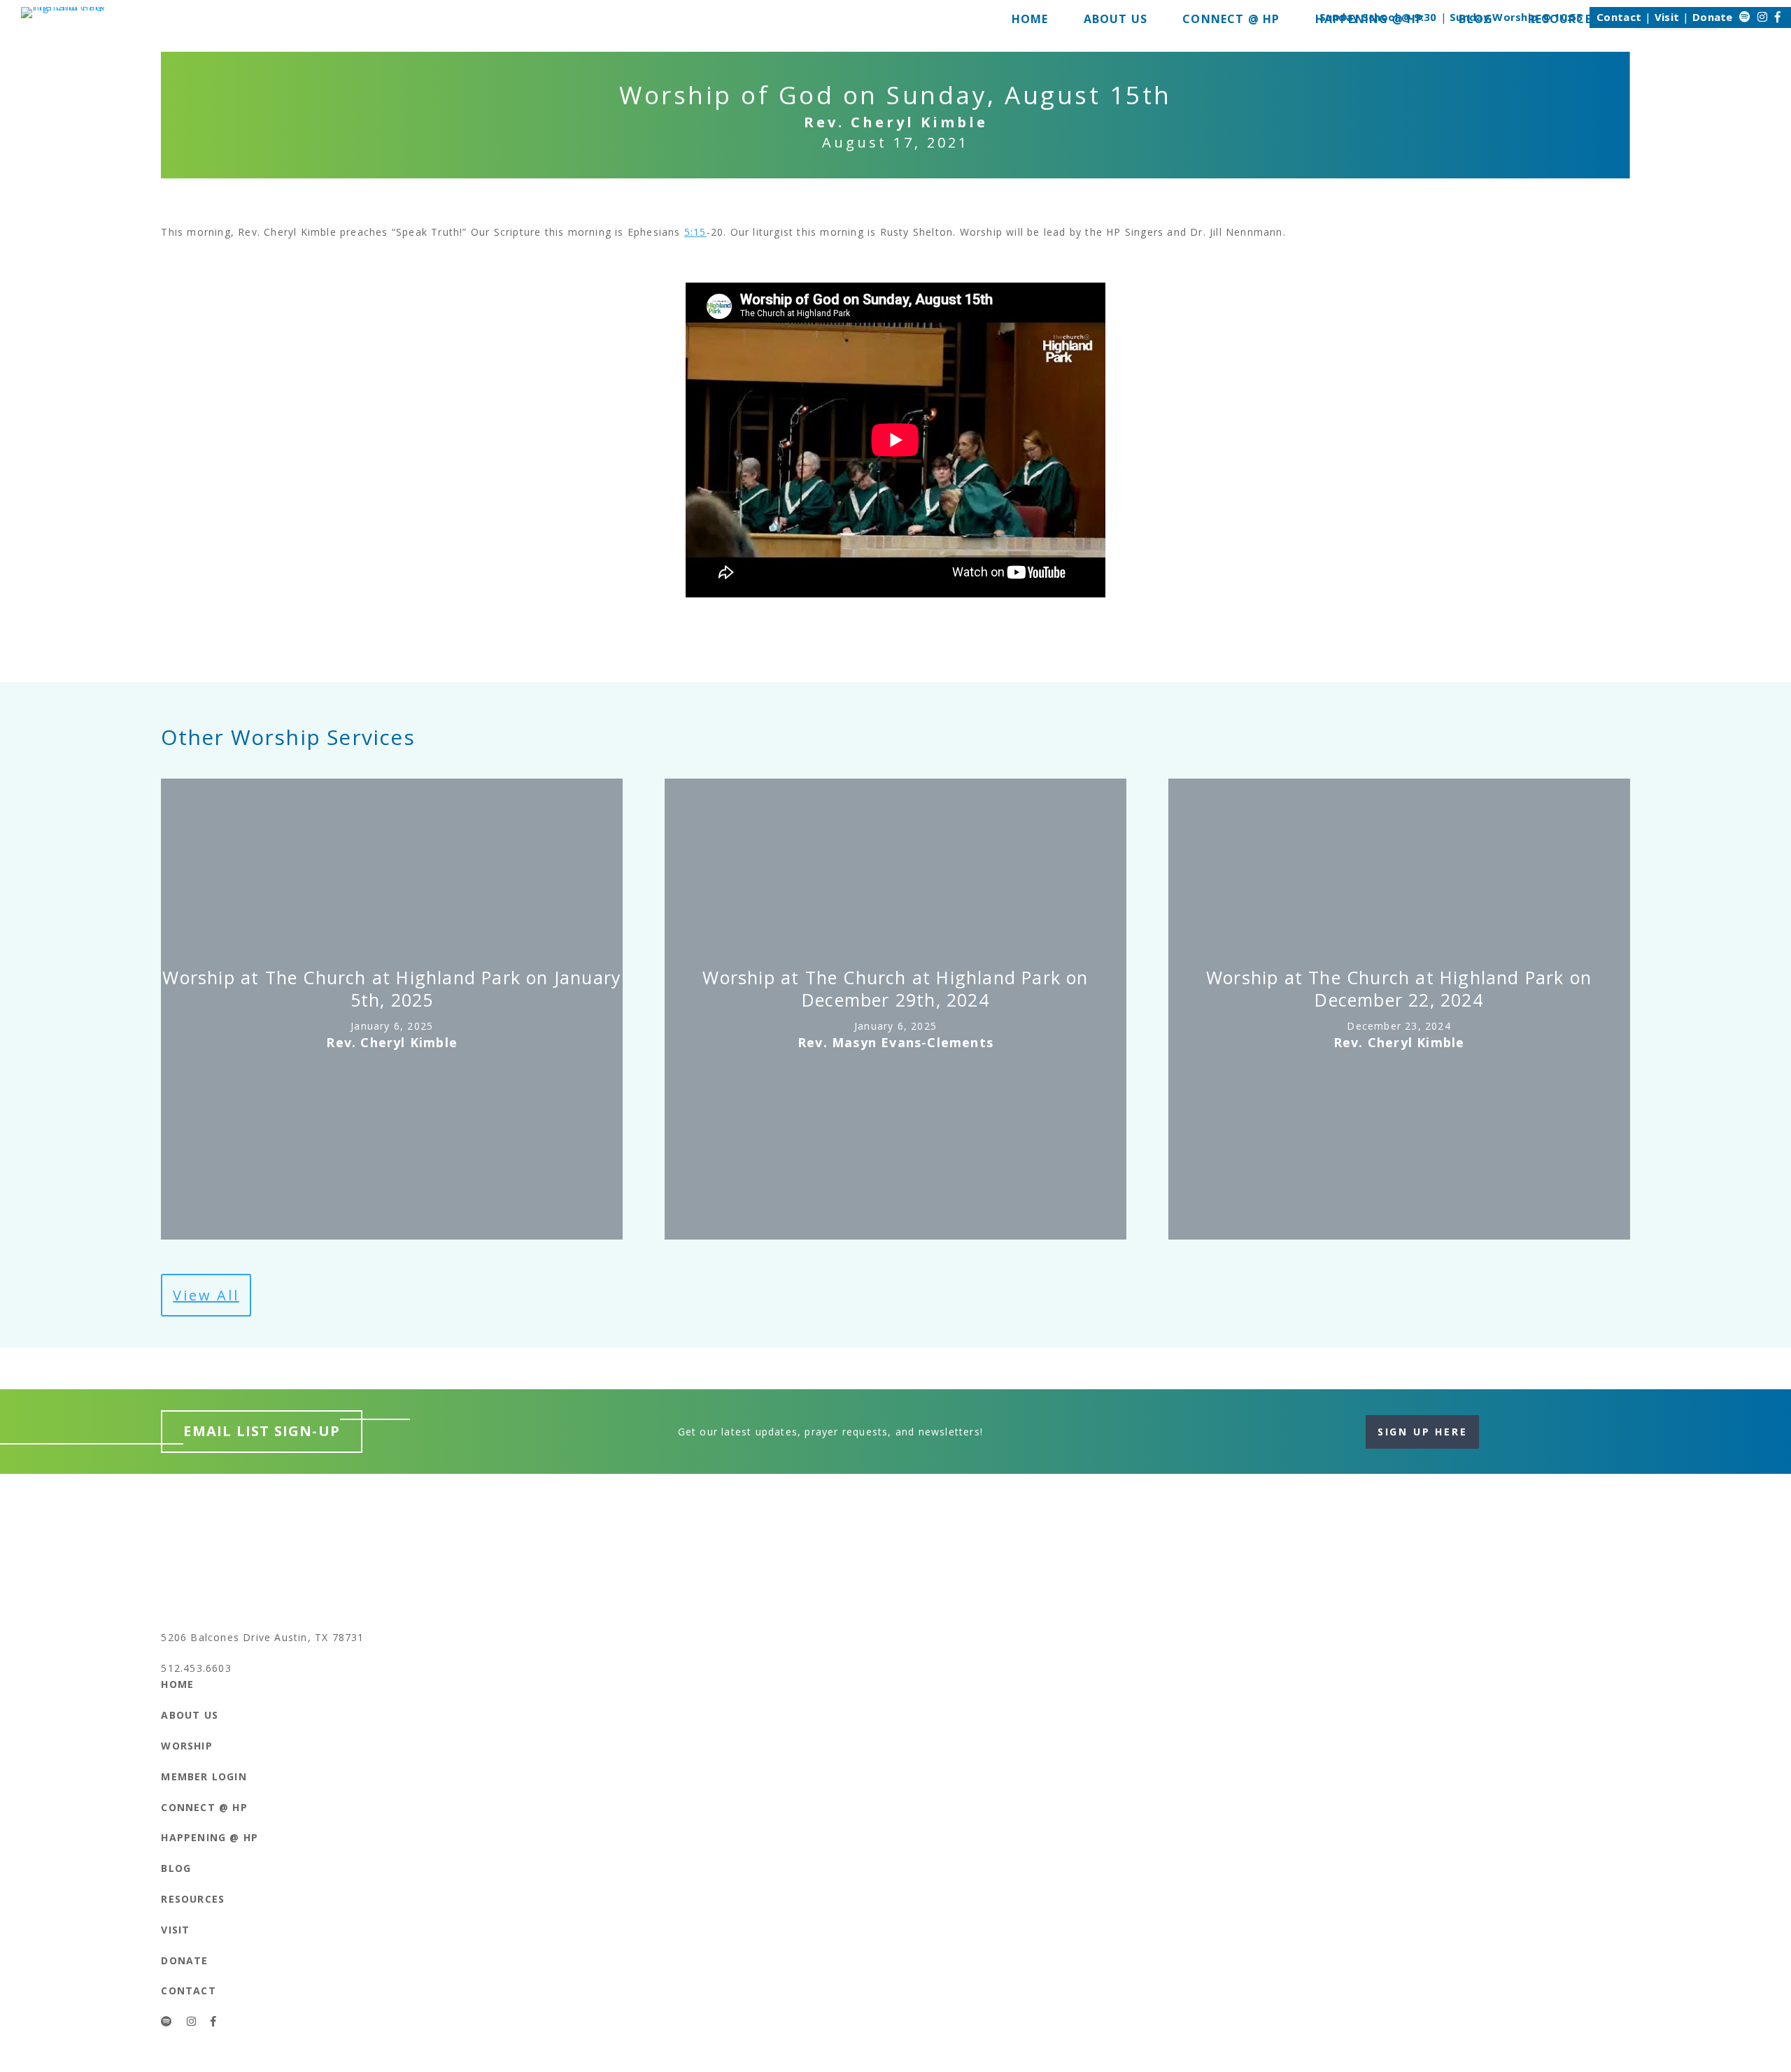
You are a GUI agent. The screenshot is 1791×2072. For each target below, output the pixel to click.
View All (206, 1295)
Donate (1713, 17)
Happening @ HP (210, 1837)
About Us (190, 1715)
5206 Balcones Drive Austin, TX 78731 (262, 1637)
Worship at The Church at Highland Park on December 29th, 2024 (895, 988)
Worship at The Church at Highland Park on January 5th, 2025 (392, 988)
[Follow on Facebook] (1778, 17)
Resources (193, 1899)
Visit (1667, 17)
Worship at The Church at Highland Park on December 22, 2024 (1399, 988)
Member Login (204, 1776)
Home (177, 1684)
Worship (186, 1746)
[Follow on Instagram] (1762, 17)
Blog (176, 1868)
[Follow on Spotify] (1745, 17)
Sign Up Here (1423, 1432)
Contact (1619, 17)
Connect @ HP (204, 1807)
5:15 (695, 232)
